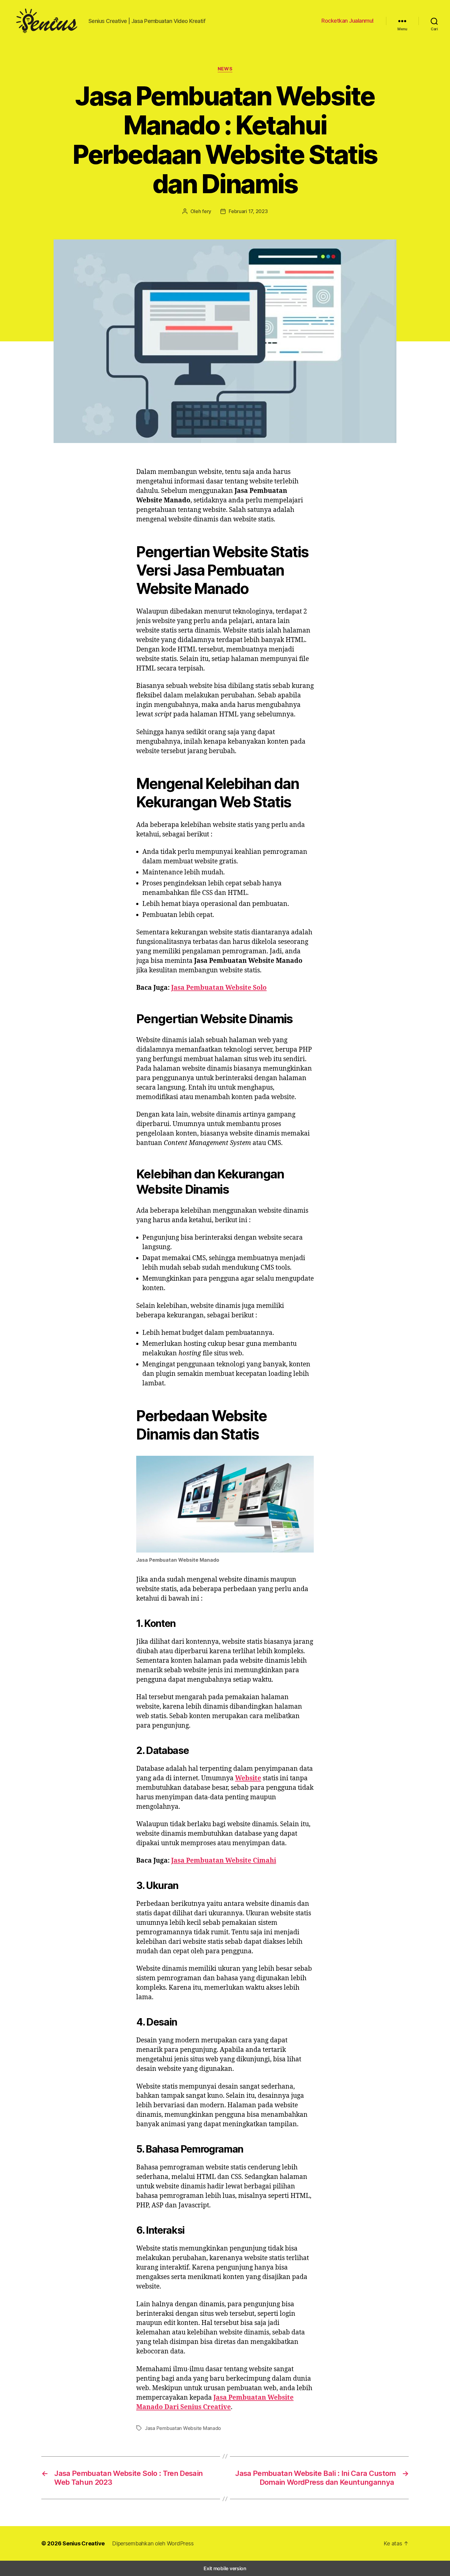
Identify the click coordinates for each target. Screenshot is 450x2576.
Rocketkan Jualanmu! (348, 21)
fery (207, 211)
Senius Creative (84, 2543)
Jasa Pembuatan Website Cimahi (224, 1861)
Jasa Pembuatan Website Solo (219, 988)
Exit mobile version (225, 2568)
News (225, 69)
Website (248, 1778)
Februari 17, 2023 (248, 211)
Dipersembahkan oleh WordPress (153, 2543)
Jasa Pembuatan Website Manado (183, 2428)
